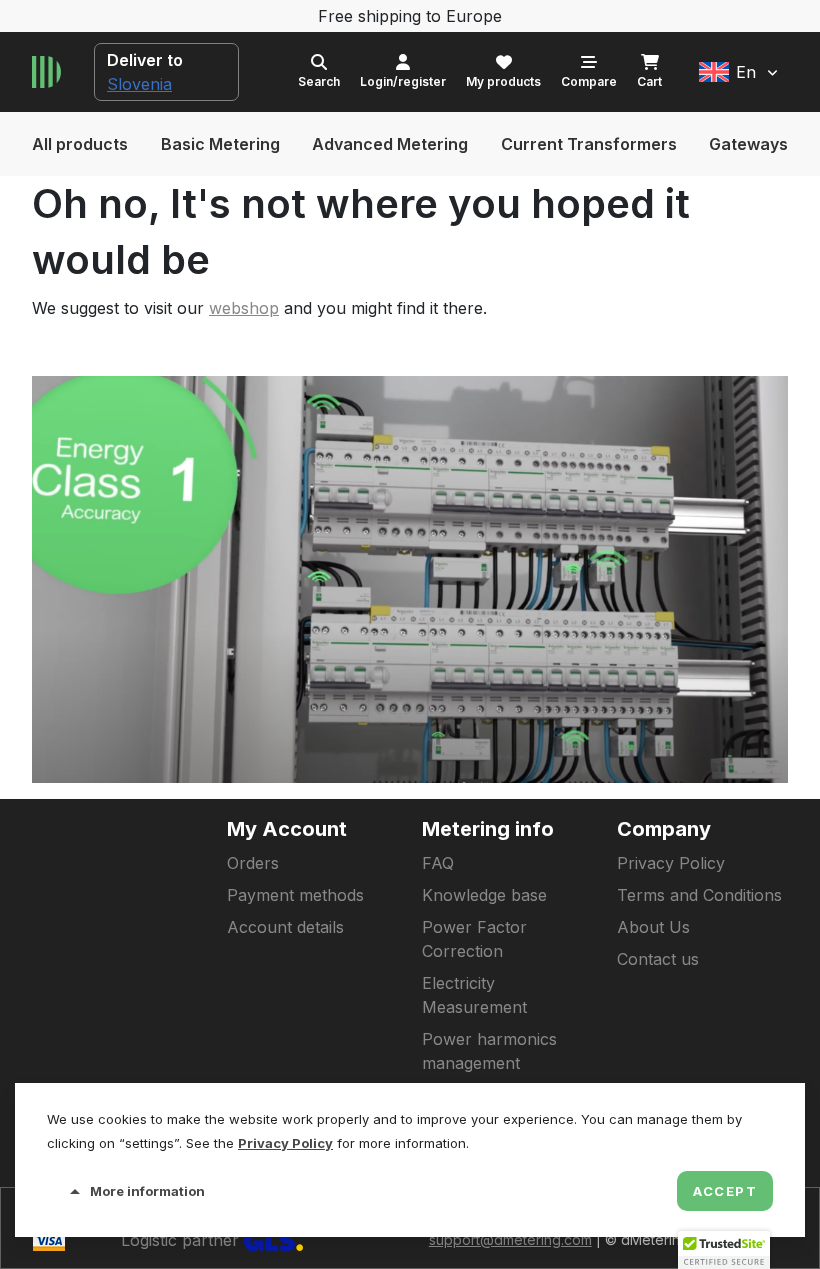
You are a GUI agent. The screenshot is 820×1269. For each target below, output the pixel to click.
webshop (244, 308)
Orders (253, 863)
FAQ (438, 863)
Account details (285, 927)
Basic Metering (220, 144)
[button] (738, 72)
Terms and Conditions (699, 895)
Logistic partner (182, 1240)
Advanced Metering (390, 144)
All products (80, 144)
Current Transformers (589, 144)
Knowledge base (484, 895)
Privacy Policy (671, 863)
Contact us (658, 959)
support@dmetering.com (510, 1239)
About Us (653, 927)
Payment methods (295, 895)
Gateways (748, 144)
